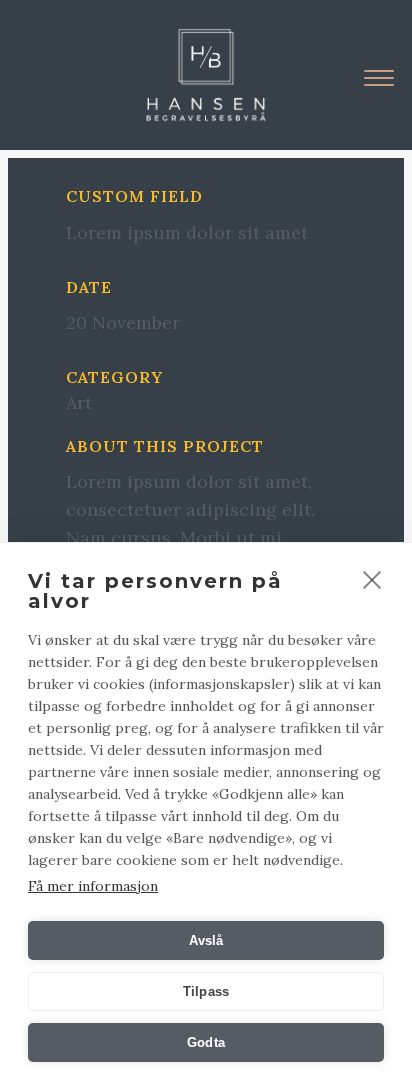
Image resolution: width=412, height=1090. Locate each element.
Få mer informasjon (93, 886)
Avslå (206, 940)
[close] (372, 579)
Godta (206, 1042)
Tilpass (206, 991)
